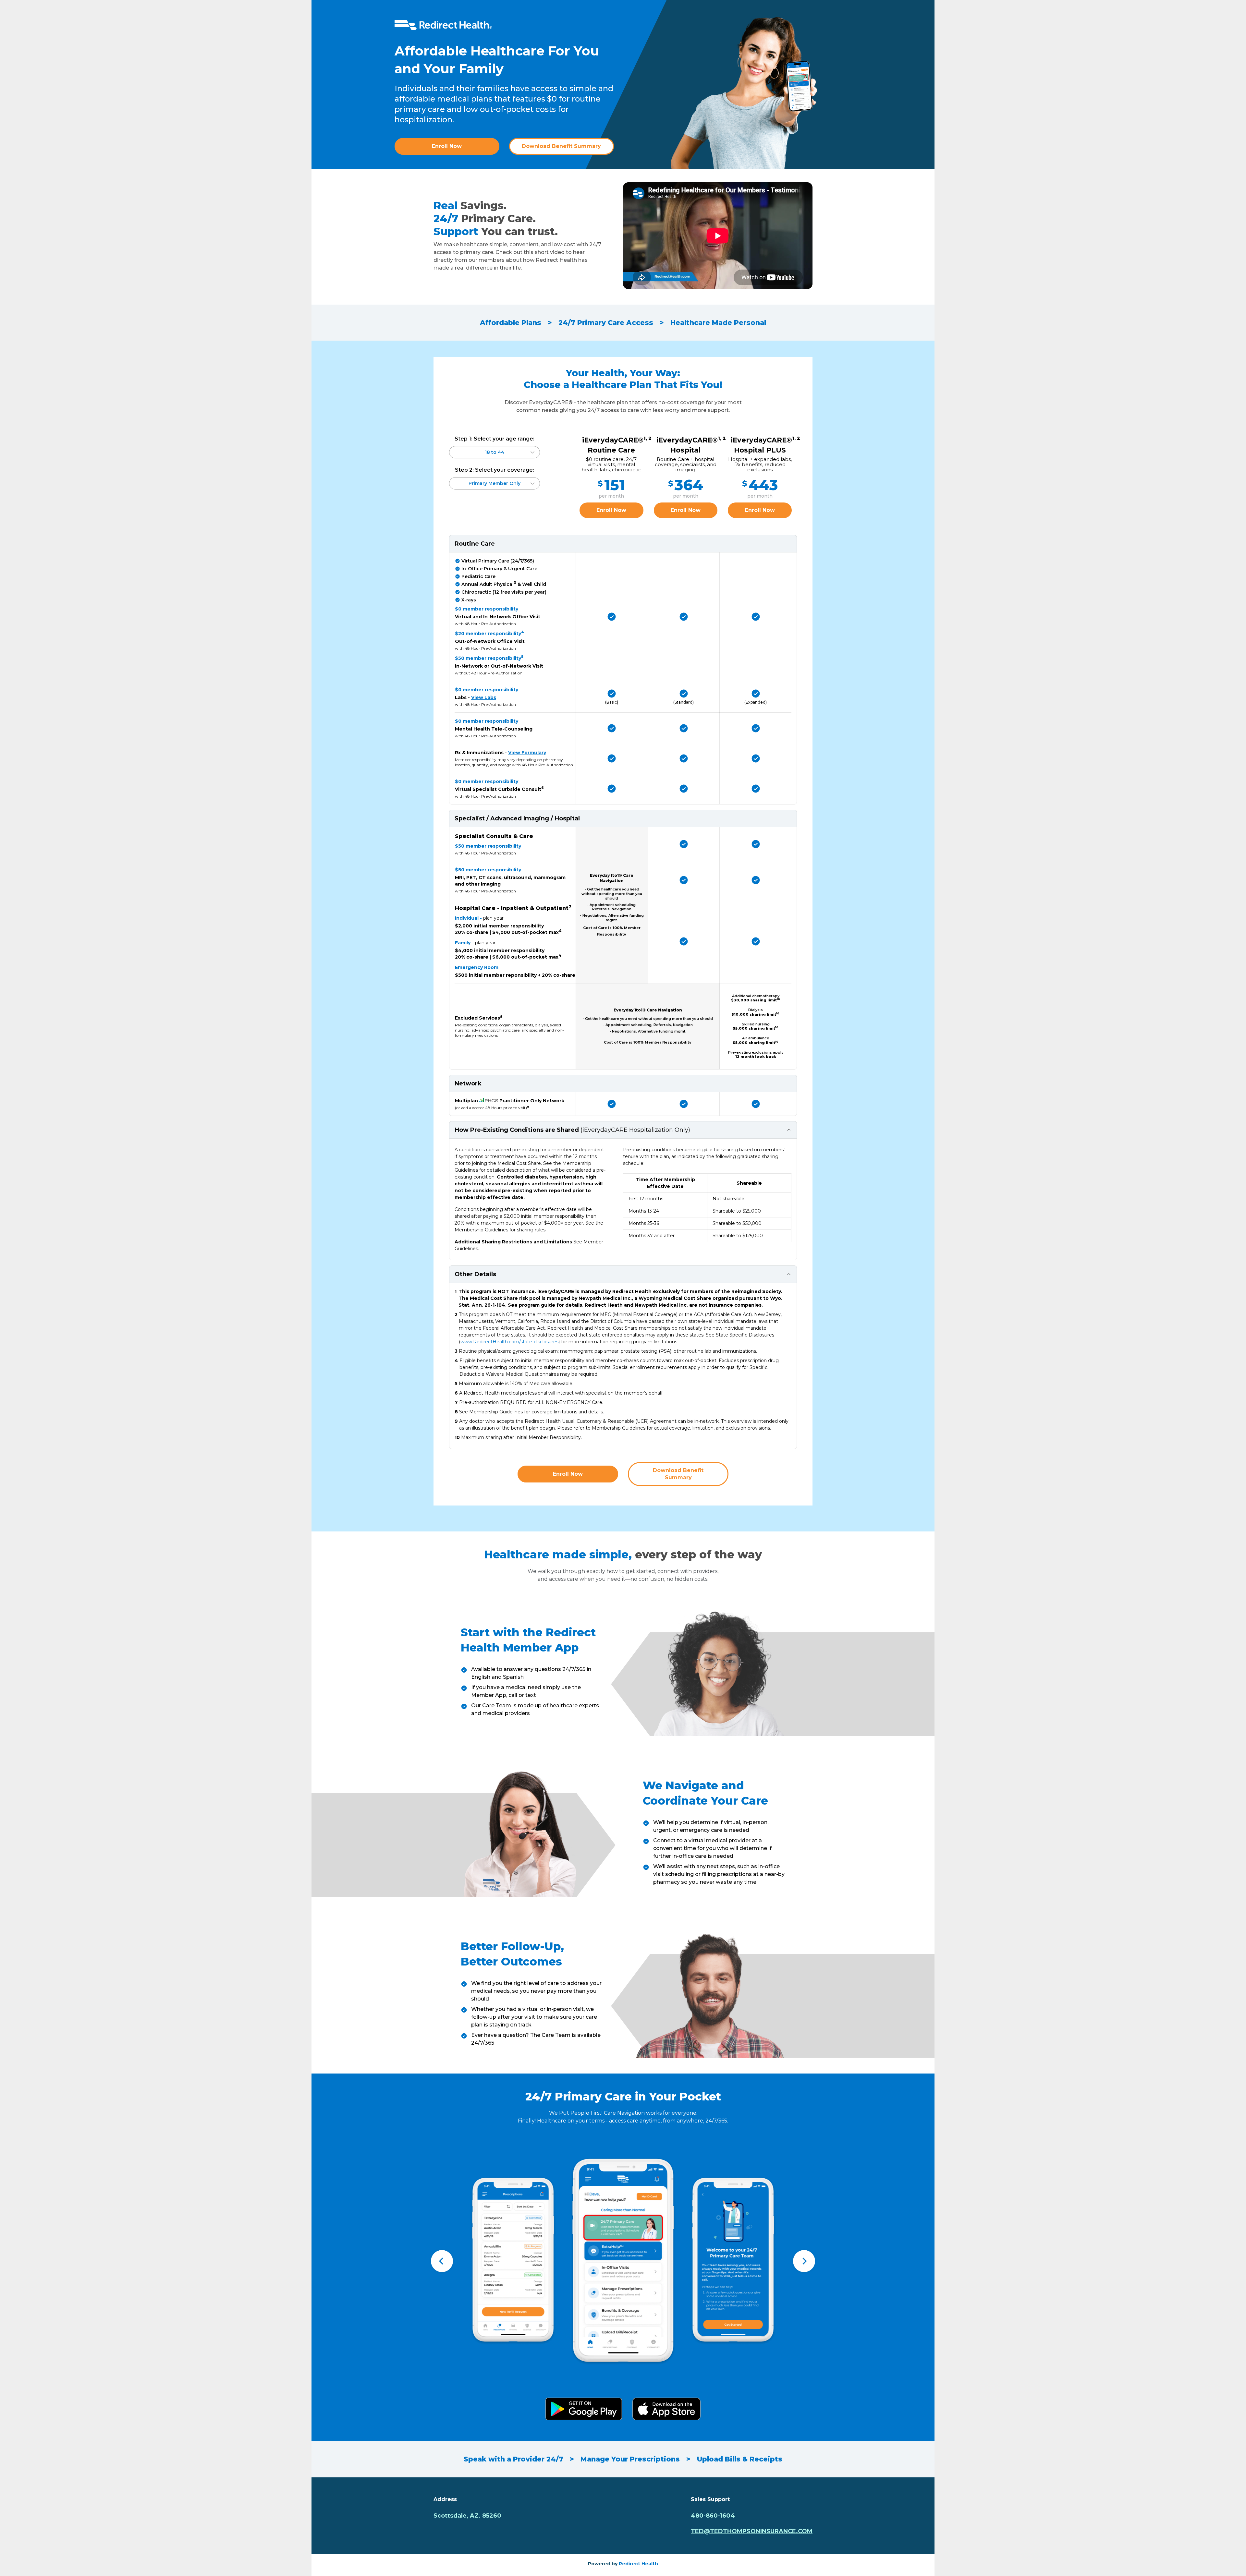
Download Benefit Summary (561, 146)
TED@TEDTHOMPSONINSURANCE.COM (752, 2531)
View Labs (484, 697)
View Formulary (527, 753)
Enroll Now (447, 146)
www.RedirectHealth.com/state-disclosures (509, 1342)
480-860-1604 (713, 2516)
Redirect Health (638, 2564)
